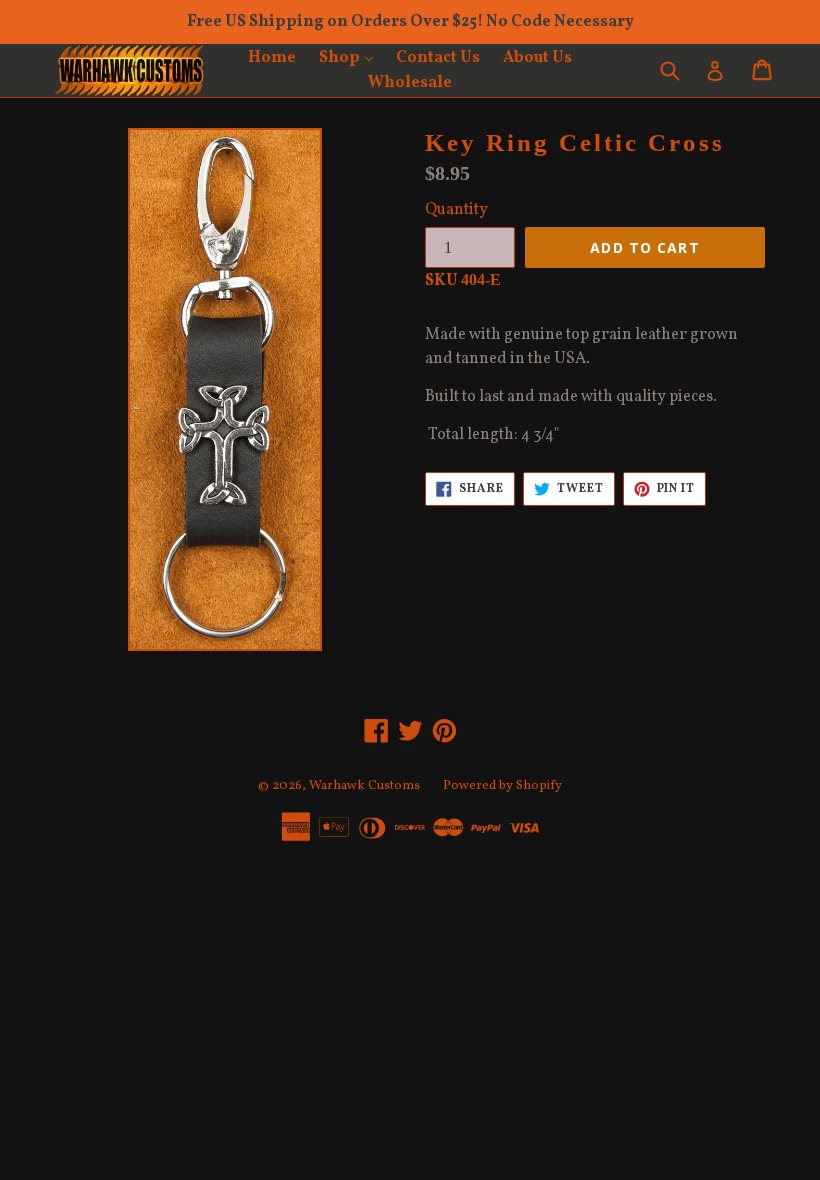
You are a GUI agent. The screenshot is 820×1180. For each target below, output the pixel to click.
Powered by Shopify (502, 786)
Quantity (456, 210)
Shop (351, 57)
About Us (537, 58)
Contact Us (438, 58)
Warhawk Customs (364, 786)
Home (272, 58)
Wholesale (410, 83)
